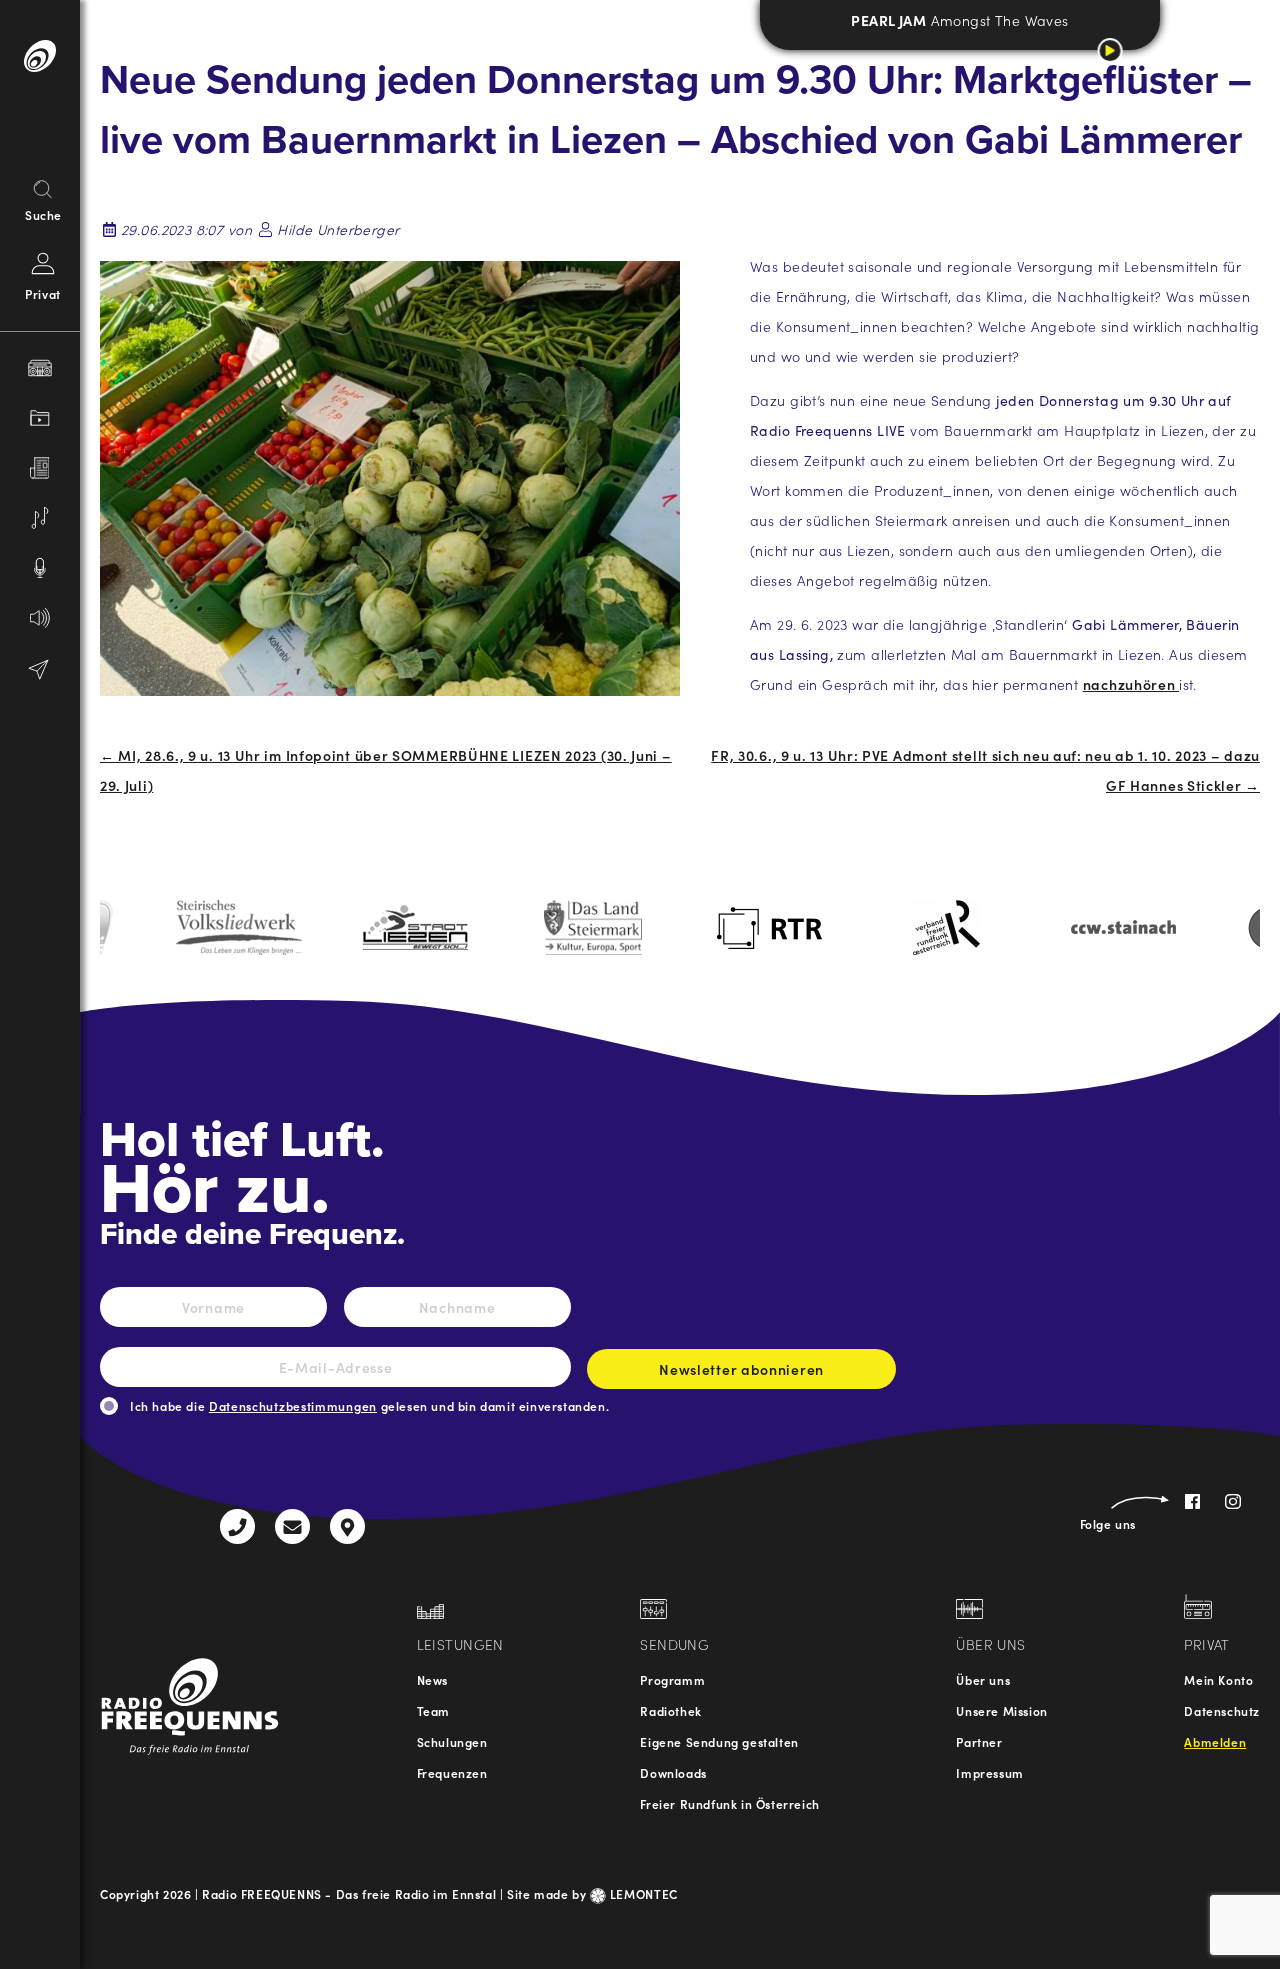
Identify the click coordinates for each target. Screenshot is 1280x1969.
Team (433, 1710)
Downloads (673, 1772)
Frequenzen (452, 1772)
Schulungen (452, 1741)
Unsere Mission (1001, 1710)
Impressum (989, 1772)
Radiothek (670, 1710)
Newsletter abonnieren (741, 1369)
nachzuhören (1131, 684)
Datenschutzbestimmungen (293, 1405)
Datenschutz (1222, 1710)
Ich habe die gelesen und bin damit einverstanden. (369, 1405)
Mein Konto (1218, 1679)
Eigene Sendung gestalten (719, 1741)
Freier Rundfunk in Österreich (729, 1803)
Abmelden (1215, 1741)
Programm (672, 1679)
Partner (979, 1741)
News (432, 1679)
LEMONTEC (642, 1893)
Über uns (983, 1679)
